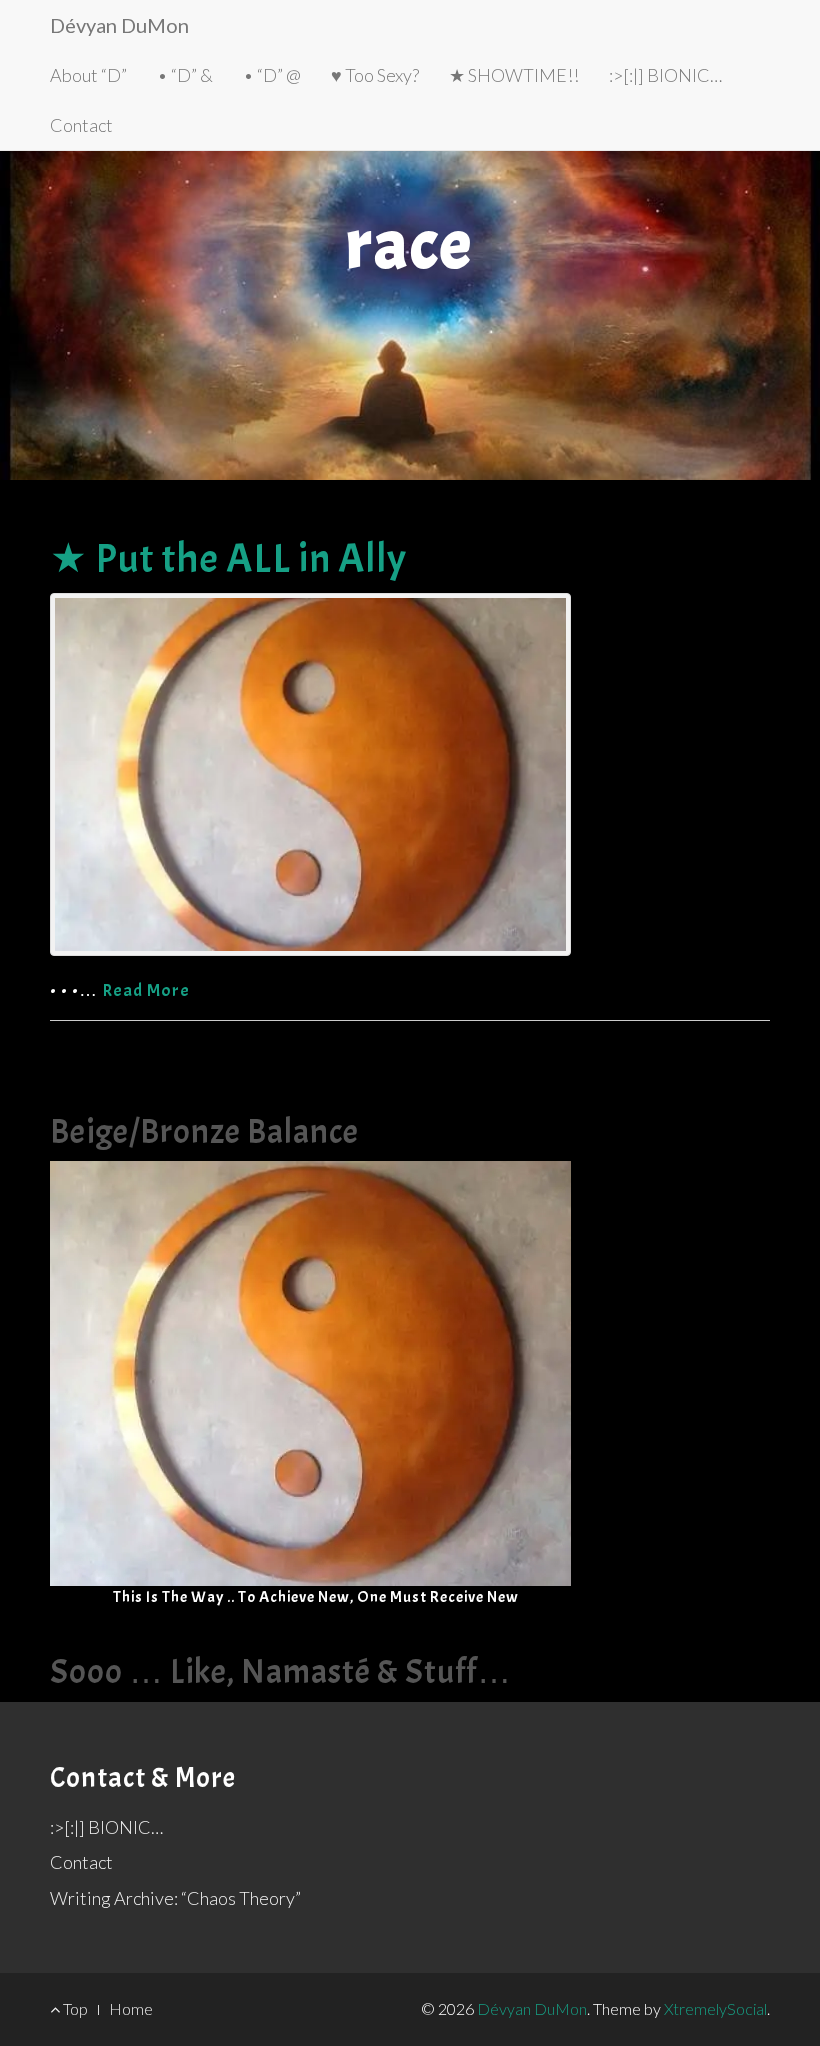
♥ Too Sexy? (375, 75)
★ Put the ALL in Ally (228, 559)
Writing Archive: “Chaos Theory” (175, 1898)
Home (131, 2008)
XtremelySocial (715, 2008)
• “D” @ (272, 75)
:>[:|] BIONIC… (665, 75)
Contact (81, 125)
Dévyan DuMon (119, 25)
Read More (146, 990)
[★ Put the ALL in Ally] (410, 774)
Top (74, 2008)
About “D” (88, 75)
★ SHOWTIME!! (514, 75)
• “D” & (185, 75)
